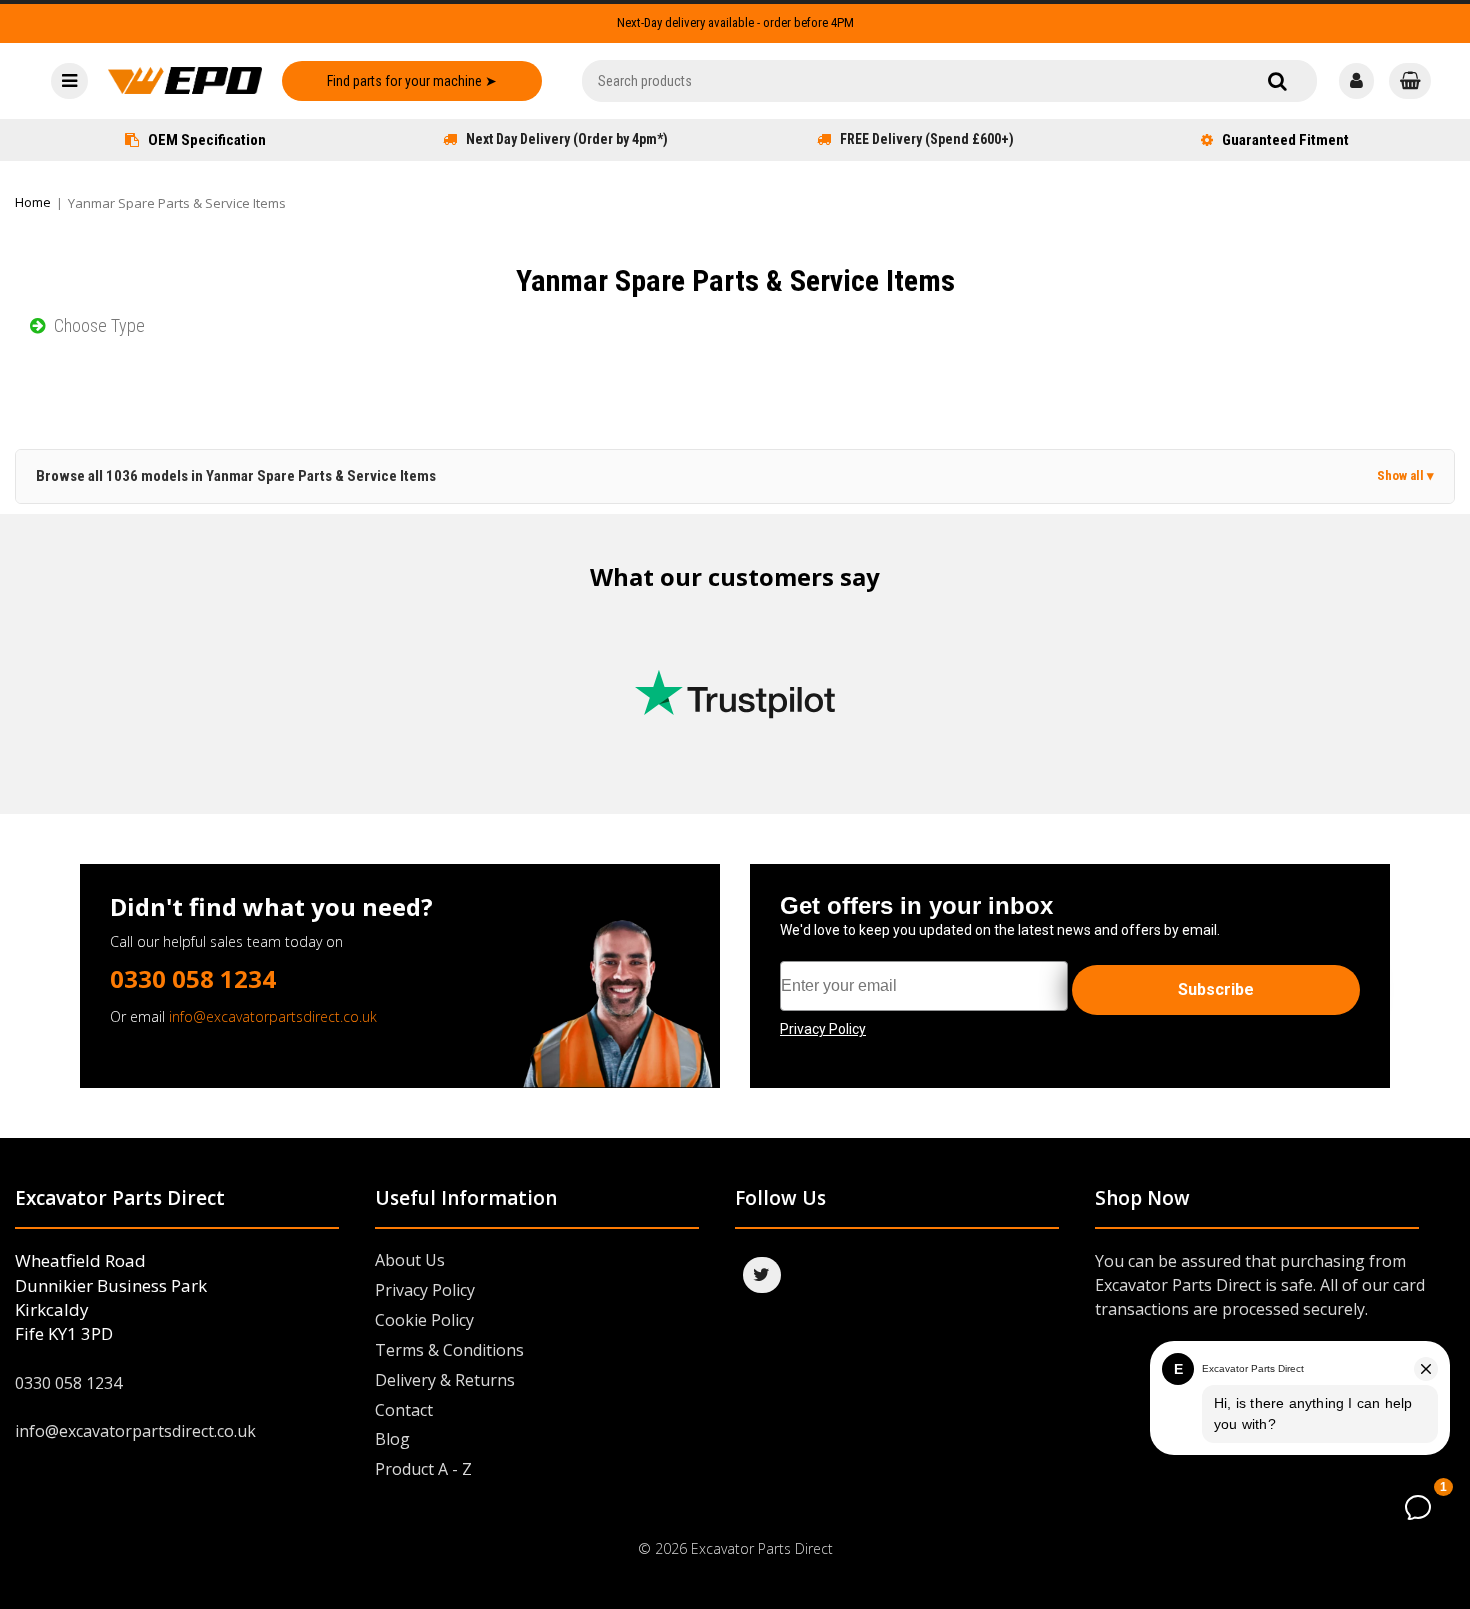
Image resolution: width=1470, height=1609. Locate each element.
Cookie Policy (424, 1320)
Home (33, 202)
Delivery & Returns (445, 1380)
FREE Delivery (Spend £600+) (927, 139)
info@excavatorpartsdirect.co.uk (273, 1016)
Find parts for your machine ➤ (412, 81)
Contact (404, 1410)
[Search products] (1277, 81)
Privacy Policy (425, 1290)
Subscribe (1216, 989)
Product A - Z (423, 1469)
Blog (392, 1439)
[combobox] (949, 81)
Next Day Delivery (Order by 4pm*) (567, 139)
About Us (410, 1260)
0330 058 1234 (193, 978)
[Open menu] (69, 81)
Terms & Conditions (449, 1350)
